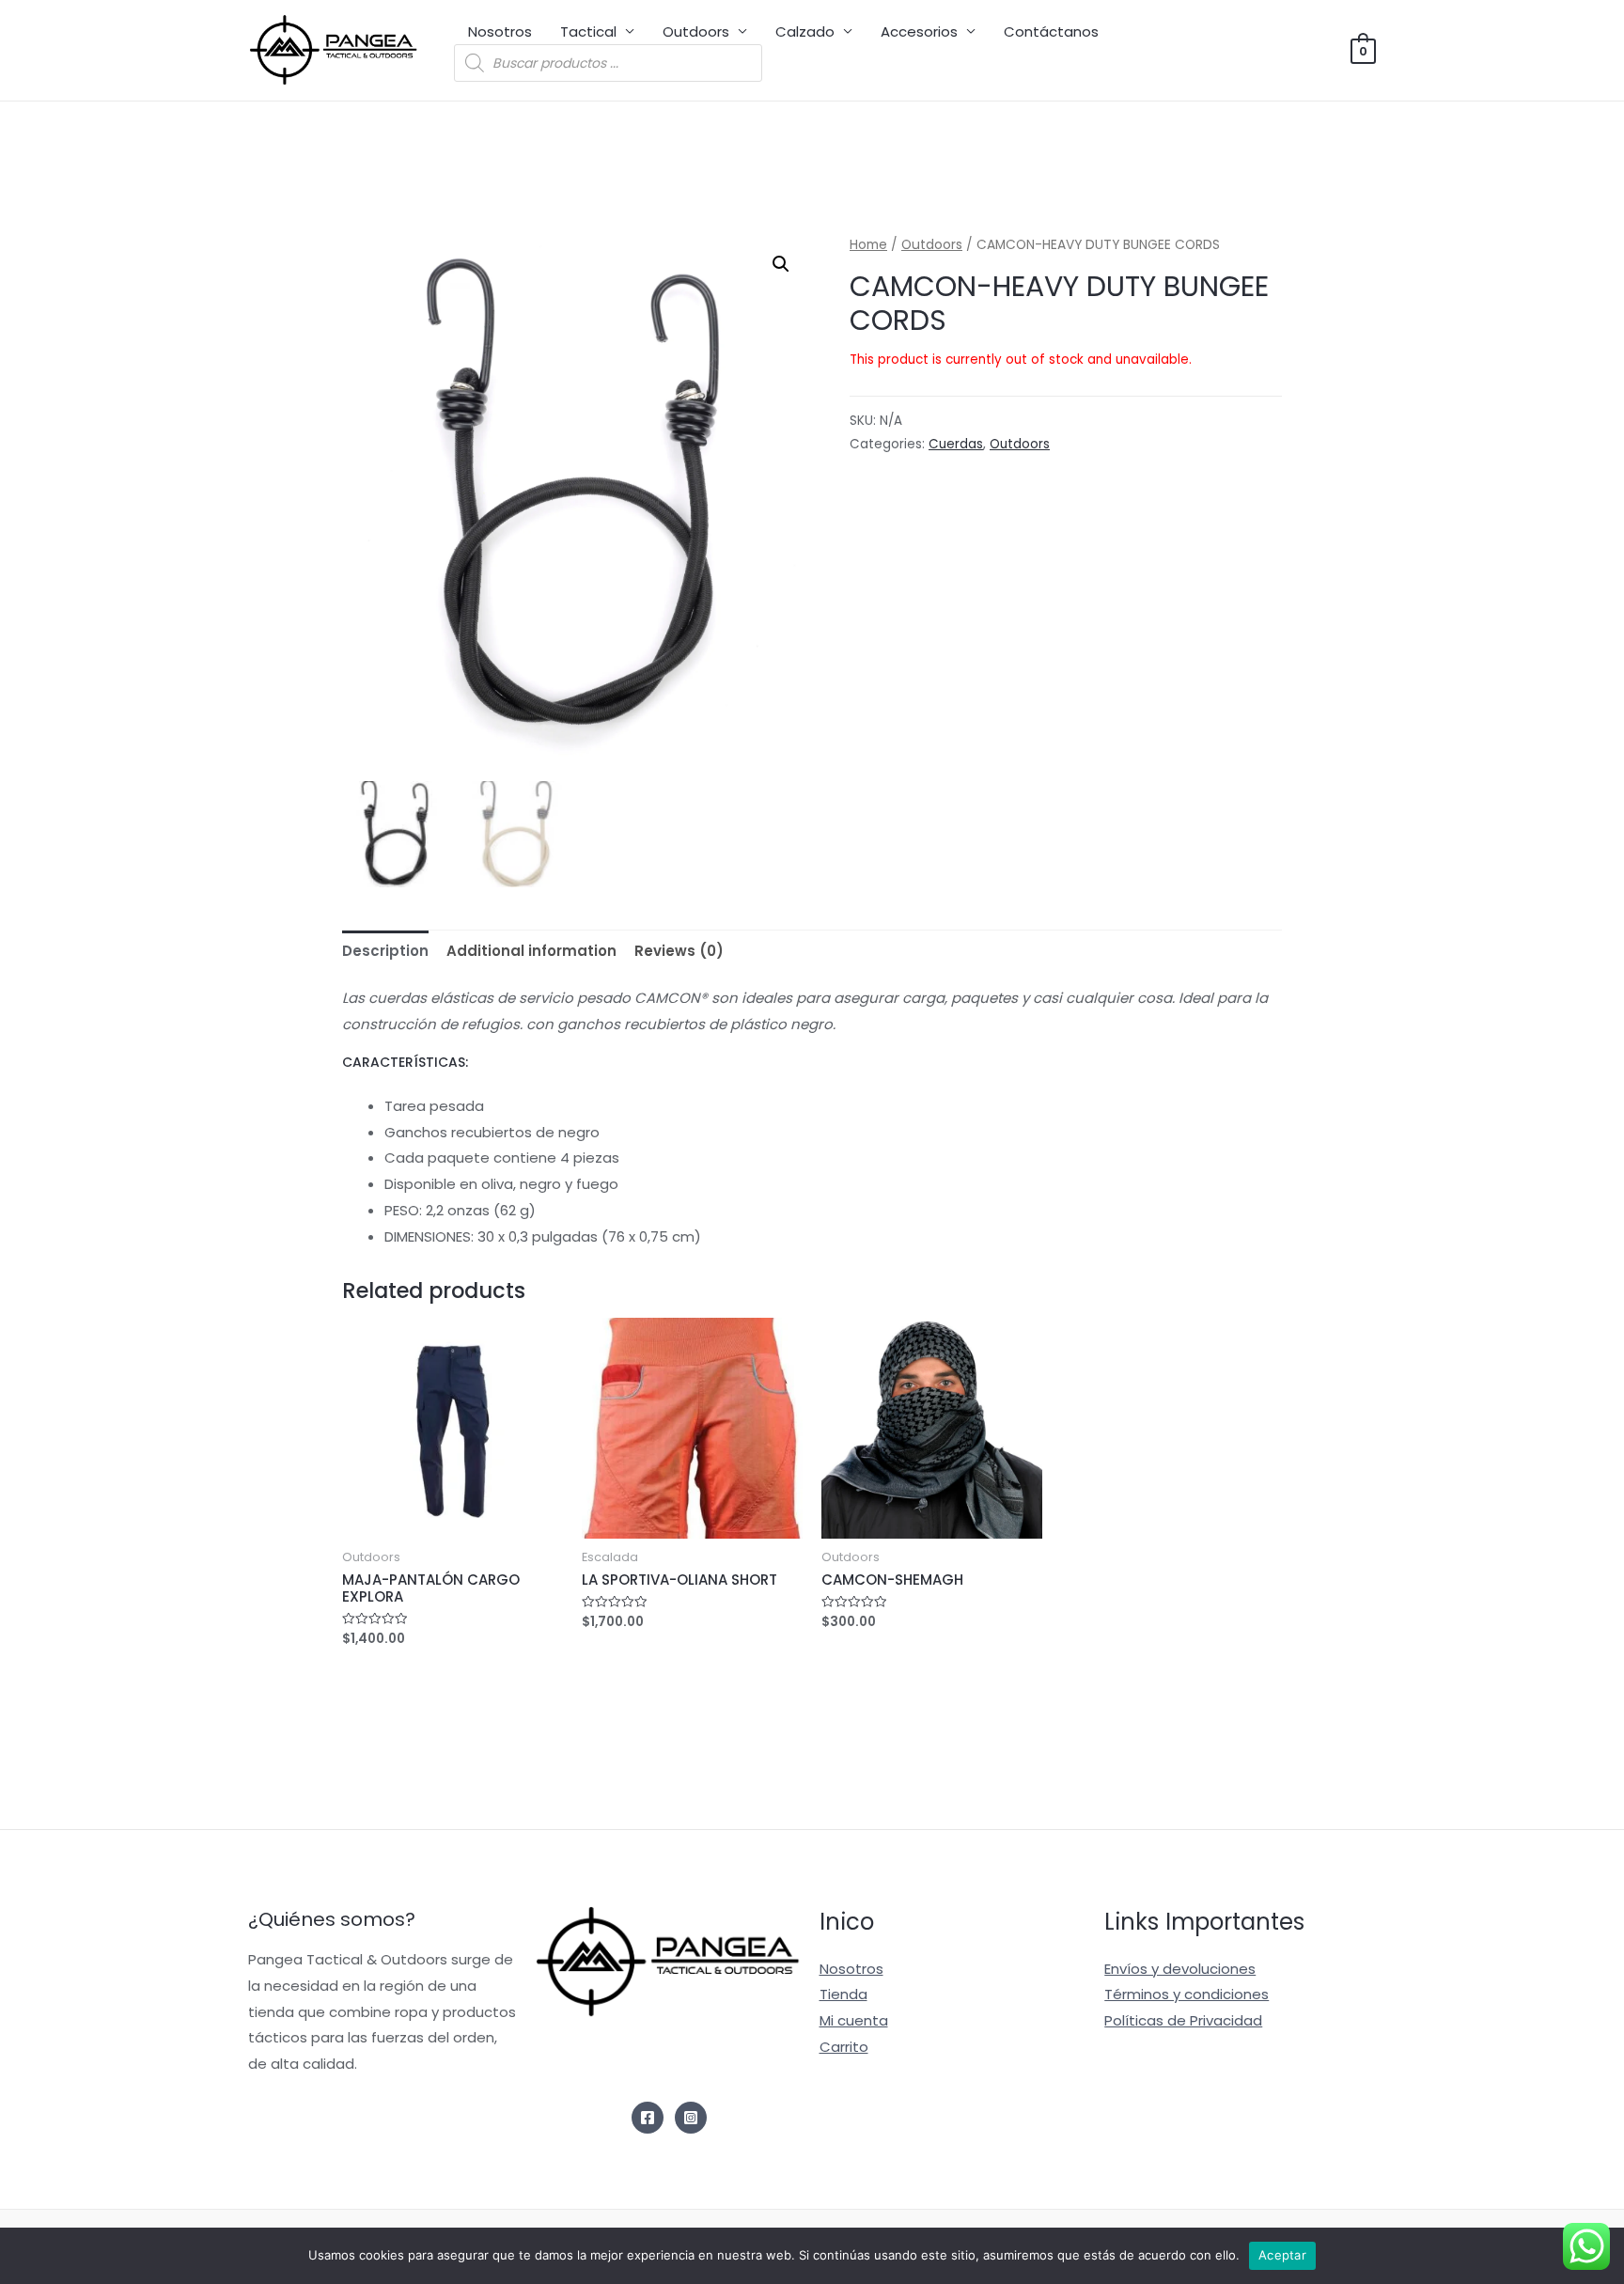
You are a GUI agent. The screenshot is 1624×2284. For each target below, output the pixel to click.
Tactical (588, 31)
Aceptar (1282, 2255)
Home (868, 245)
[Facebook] (648, 2118)
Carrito (844, 2047)
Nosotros (500, 31)
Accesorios (919, 31)
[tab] (385, 951)
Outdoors (696, 31)
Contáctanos (1051, 31)
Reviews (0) (679, 951)
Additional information (531, 951)
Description (385, 951)
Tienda (843, 1994)
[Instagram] (691, 2118)
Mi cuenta (854, 2020)
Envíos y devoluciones (1180, 1969)
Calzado (805, 31)
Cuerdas (956, 444)
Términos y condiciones (1187, 1994)
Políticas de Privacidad (1183, 2020)
